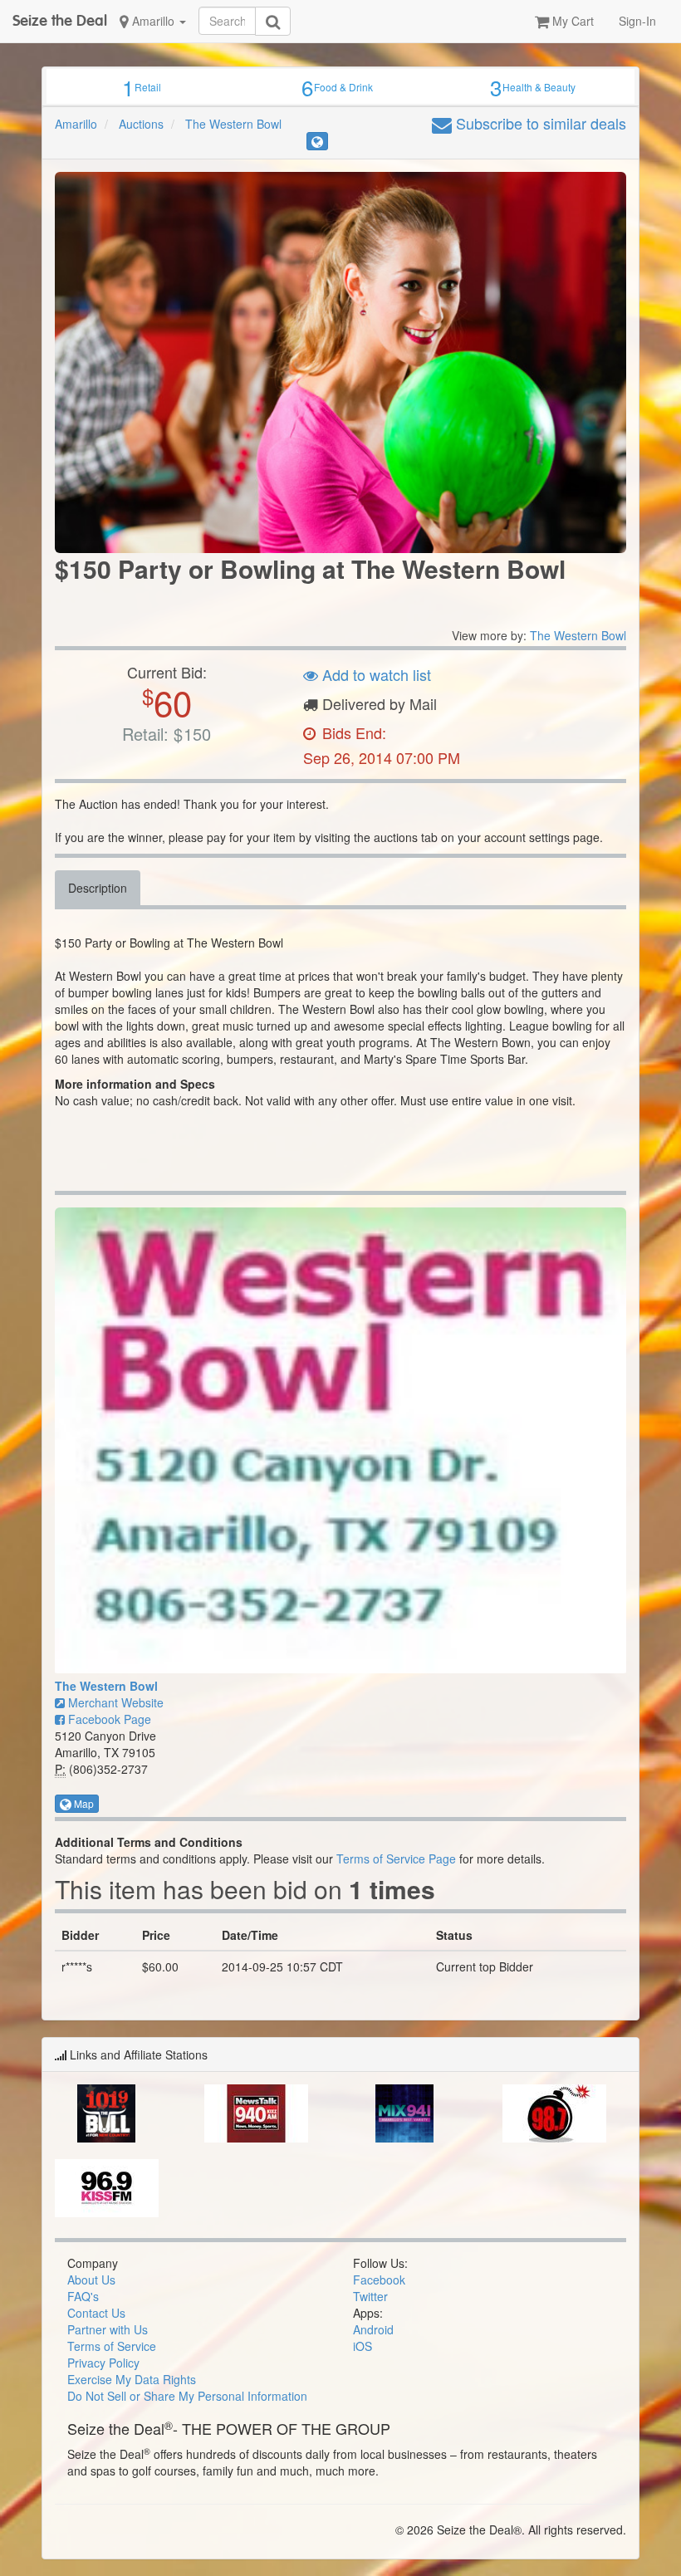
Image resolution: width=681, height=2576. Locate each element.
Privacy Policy (103, 2363)
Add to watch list (375, 674)
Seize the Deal (60, 20)
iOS (363, 2346)
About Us (91, 2280)
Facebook (379, 2280)
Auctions (141, 124)
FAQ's (83, 2296)
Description (98, 888)
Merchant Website (114, 1702)
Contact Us (96, 2313)
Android (373, 2329)
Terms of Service (112, 2346)
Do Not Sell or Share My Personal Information (187, 2396)
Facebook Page (108, 1719)
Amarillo (153, 21)
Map (83, 1803)
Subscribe (539, 123)
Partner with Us (108, 2329)
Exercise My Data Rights (132, 2379)
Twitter (370, 2296)
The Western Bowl (233, 124)
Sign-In (637, 21)
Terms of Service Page (396, 1859)
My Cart (571, 21)
